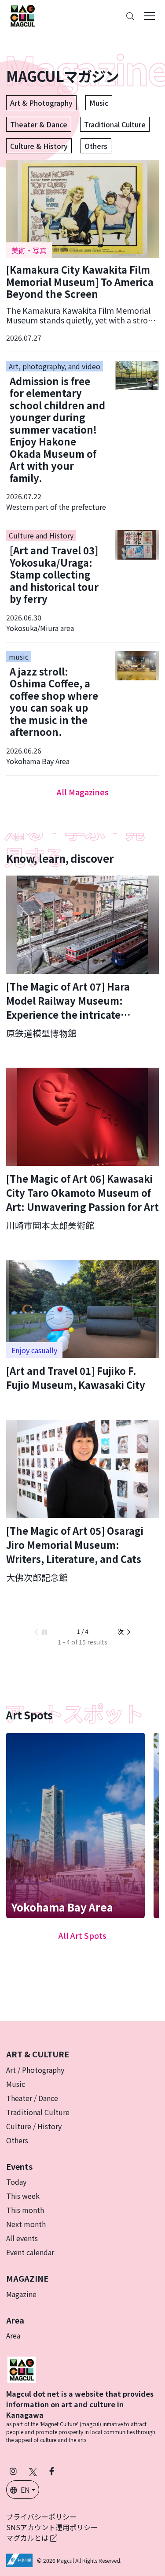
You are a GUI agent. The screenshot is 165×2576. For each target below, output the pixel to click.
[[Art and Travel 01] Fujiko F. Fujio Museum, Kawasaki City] (82, 1326)
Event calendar (30, 2252)
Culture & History (39, 146)
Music (99, 103)
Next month (26, 2224)
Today (16, 2182)
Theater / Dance (32, 2098)
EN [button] (25, 2490)
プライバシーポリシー (41, 2517)
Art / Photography (35, 2070)
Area (13, 2335)
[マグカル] (22, 2368)
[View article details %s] (82, 251)
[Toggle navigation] (150, 16)
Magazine (21, 2294)
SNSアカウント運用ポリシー (52, 2527)
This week (23, 2196)
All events (22, 2238)
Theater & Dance (39, 124)
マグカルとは (28, 2538)
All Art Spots (82, 1935)
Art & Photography (41, 103)
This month (25, 2210)
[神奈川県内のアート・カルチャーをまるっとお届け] (22, 16)
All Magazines (83, 792)
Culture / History (34, 2126)
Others (96, 146)
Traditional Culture (115, 124)
